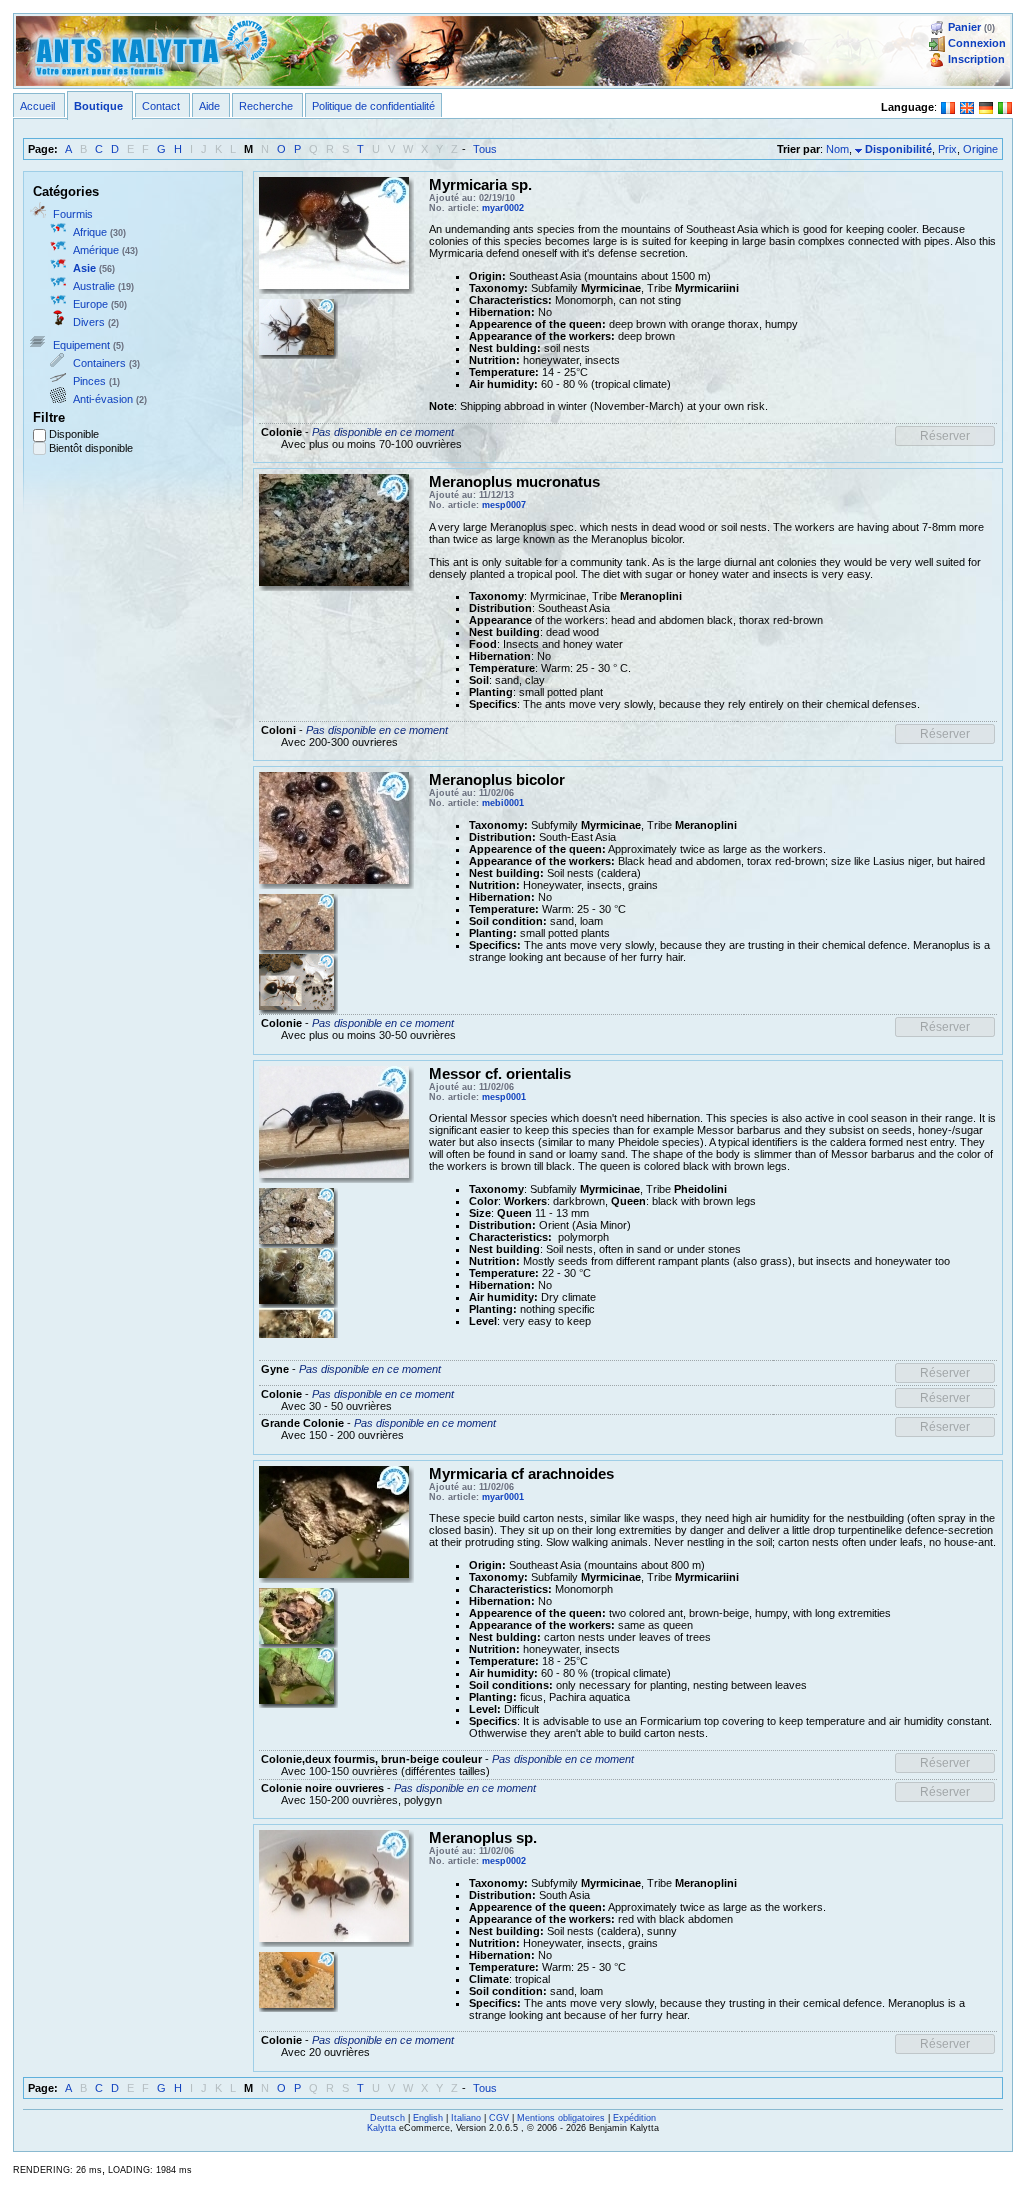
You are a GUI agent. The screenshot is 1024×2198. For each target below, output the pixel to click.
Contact (161, 106)
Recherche (266, 106)
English (428, 2118)
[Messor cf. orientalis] (334, 1121)
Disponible (74, 434)
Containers (99, 363)
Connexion (977, 43)
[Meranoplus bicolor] (334, 827)
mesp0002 (504, 1861)
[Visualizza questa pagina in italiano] (1005, 106)
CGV (499, 2118)
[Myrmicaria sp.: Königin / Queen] (334, 231)
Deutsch (387, 2118)
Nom (837, 149)
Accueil (37, 106)
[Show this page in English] (967, 106)
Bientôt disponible (91, 448)
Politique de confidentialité (373, 106)
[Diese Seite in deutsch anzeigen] (986, 106)
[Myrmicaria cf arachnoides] (334, 1521)
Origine (980, 149)
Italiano (466, 2118)
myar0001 (503, 1497)
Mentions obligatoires (561, 2118)
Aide (209, 106)
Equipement (81, 345)
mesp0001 (504, 1097)
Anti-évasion (103, 399)
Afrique (90, 232)
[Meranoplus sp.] (334, 1885)
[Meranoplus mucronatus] (334, 529)
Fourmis (73, 214)
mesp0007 (504, 505)
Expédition (634, 2118)
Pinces (89, 381)
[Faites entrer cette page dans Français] (948, 106)
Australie (94, 286)
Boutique (98, 106)
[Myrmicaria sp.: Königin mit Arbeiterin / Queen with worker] (296, 325)
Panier (964, 27)
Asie (84, 268)
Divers (89, 322)
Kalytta (381, 2128)
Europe (90, 304)
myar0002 (503, 208)
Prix (947, 149)
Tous (485, 149)
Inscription (976, 59)
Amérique (96, 250)
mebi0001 (503, 803)
